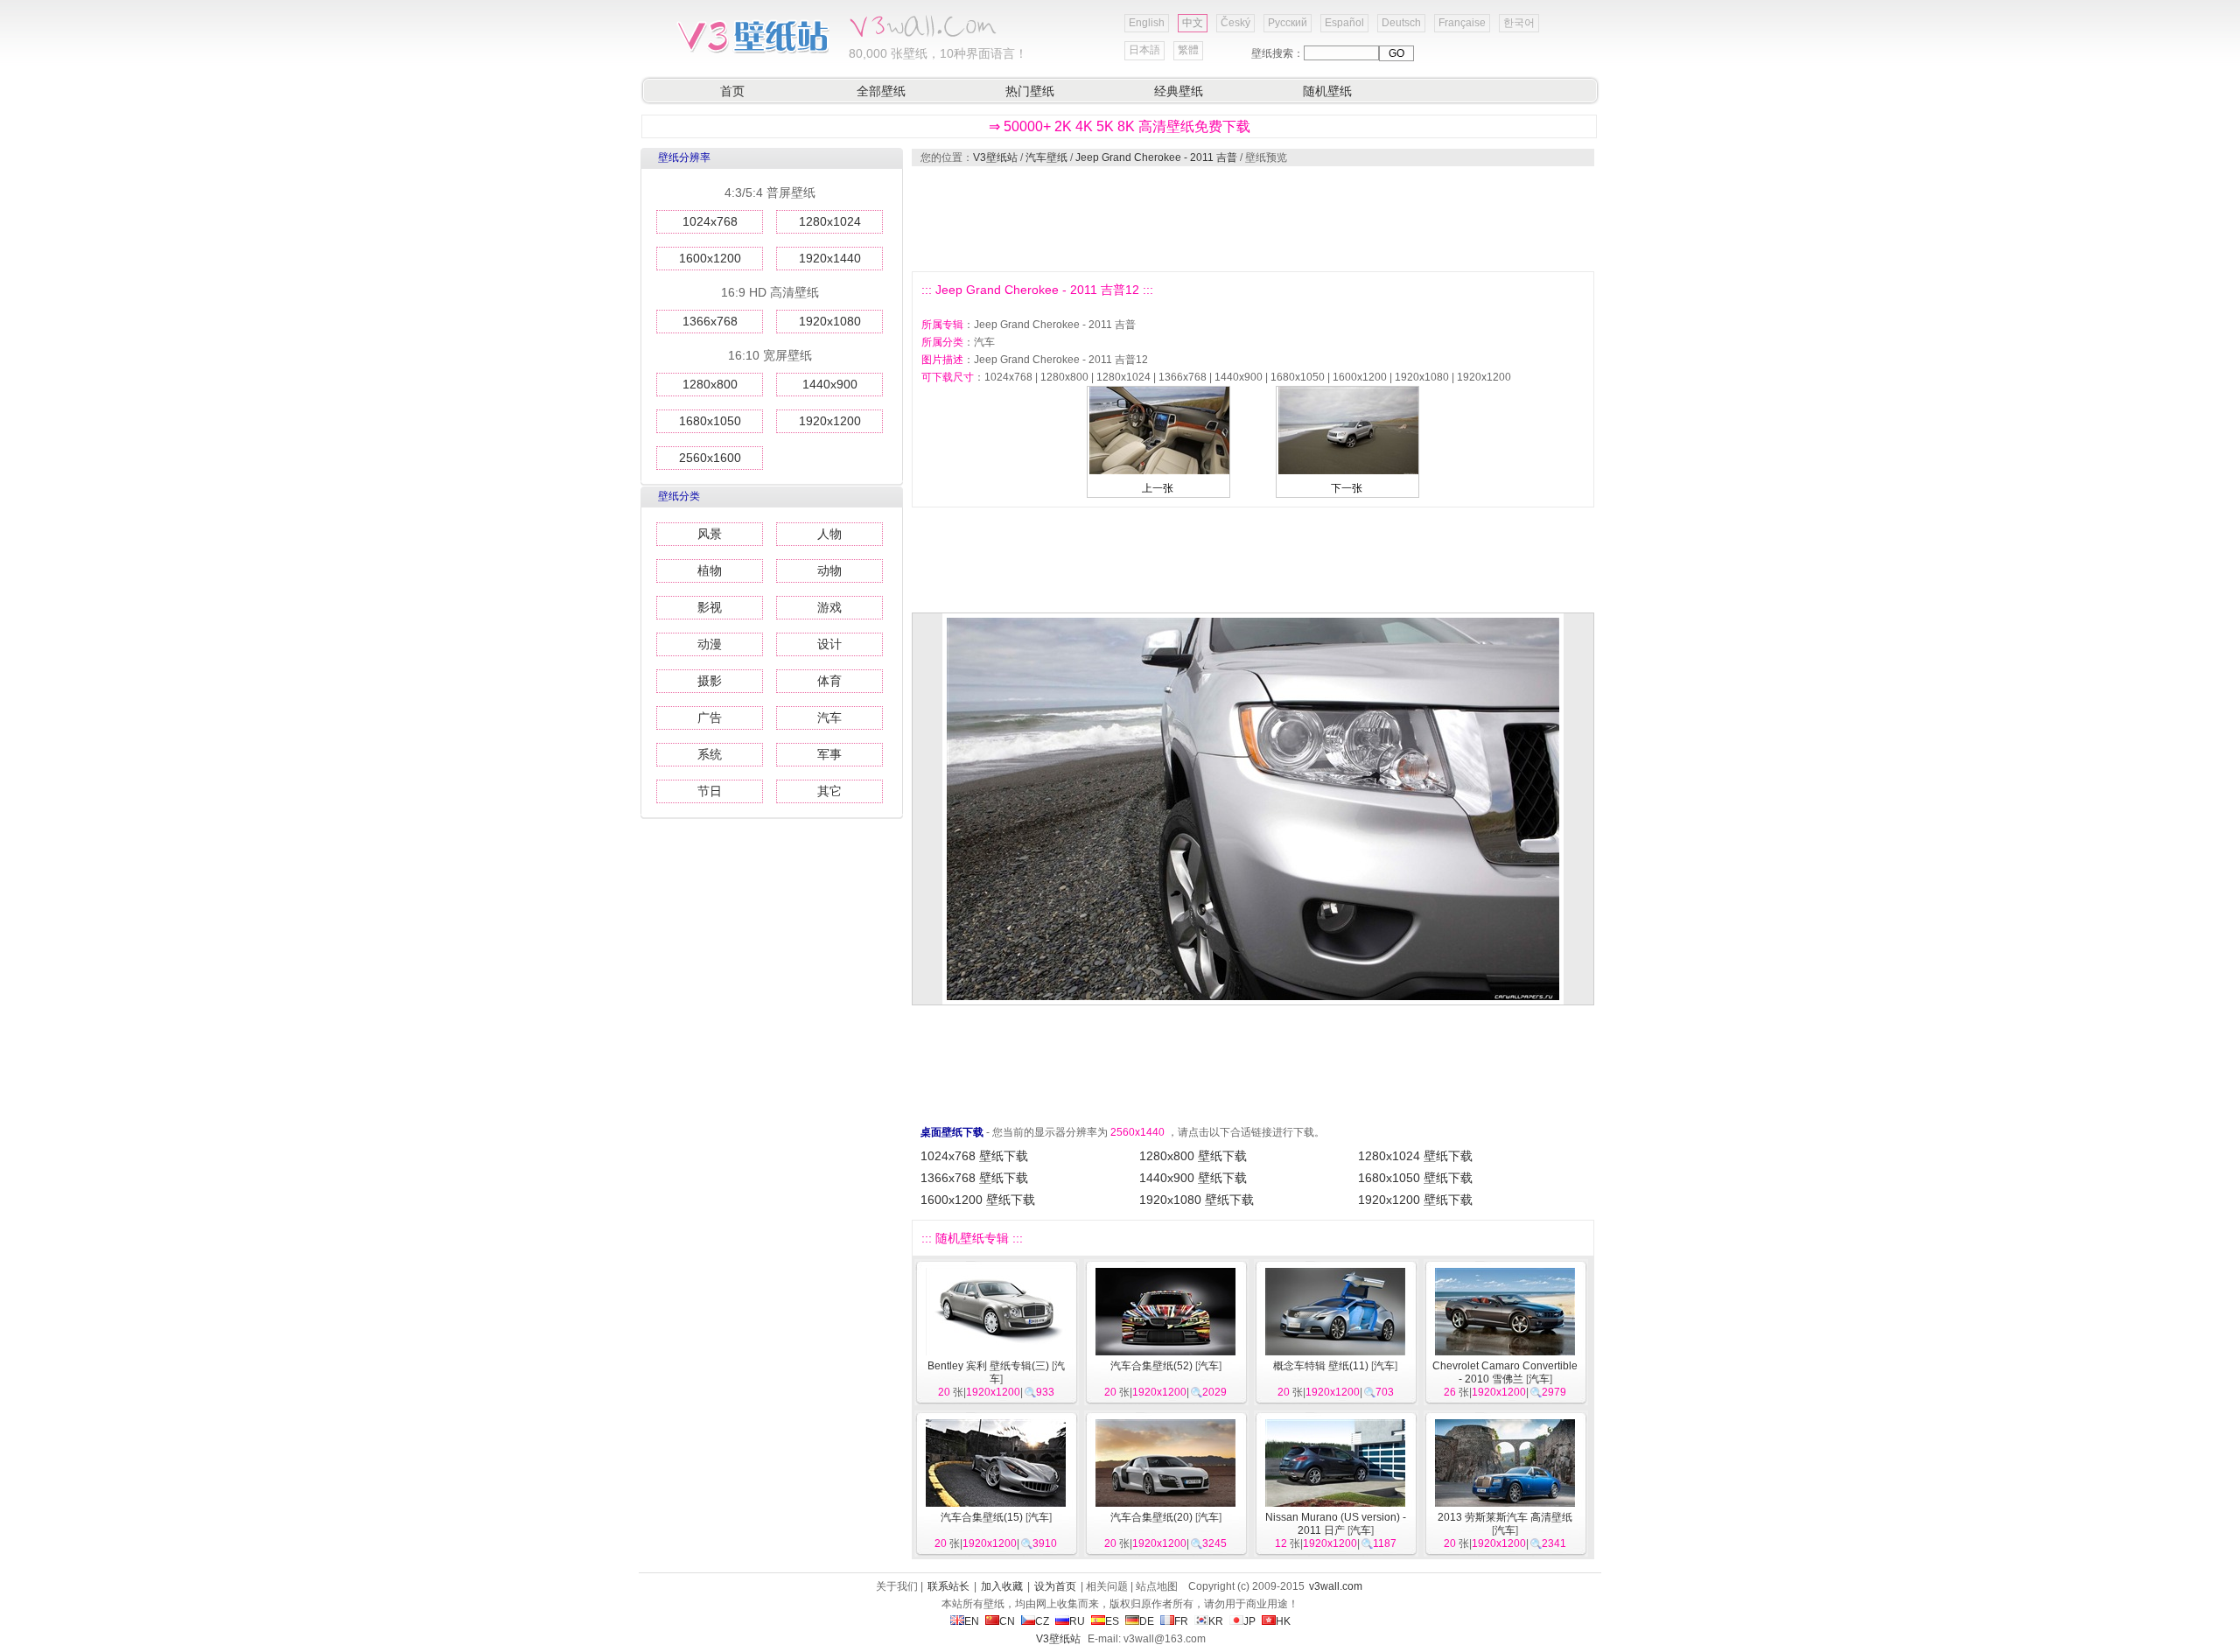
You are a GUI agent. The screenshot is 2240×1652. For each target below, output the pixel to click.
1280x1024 (830, 221)
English (1147, 23)
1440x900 (830, 384)
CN (1007, 1621)
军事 (829, 754)
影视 (710, 607)
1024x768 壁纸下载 (974, 1156)
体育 (829, 681)
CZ (1042, 1621)
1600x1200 (710, 258)
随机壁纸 (1327, 91)
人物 (829, 534)
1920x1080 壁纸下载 (1197, 1200)
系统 (710, 754)
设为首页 (1055, 1586)
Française (1462, 23)
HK (1283, 1621)
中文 (1193, 23)
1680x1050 (710, 421)
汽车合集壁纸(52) (1151, 1366)
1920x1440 (830, 258)
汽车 (829, 717)
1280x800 (710, 384)
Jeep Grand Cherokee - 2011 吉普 (1156, 157)
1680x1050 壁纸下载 (1415, 1178)
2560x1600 (710, 458)
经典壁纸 (1179, 91)
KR (1216, 1621)
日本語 (1144, 50)
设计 (829, 644)
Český (1235, 23)
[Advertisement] (1252, 219)
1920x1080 (830, 321)
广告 (710, 717)
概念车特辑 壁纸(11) (1321, 1366)
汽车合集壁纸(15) (982, 1517)
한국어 (1519, 23)
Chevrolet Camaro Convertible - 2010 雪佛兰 (1505, 1372)
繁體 (1188, 50)
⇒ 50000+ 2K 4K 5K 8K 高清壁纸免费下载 (1120, 126)
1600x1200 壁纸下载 (978, 1200)
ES (1112, 1621)
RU (1077, 1621)
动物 (829, 570)
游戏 (829, 607)
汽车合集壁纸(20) (1151, 1517)
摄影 (710, 681)
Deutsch (1401, 23)
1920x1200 (830, 421)
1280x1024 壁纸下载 (1415, 1156)
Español (1344, 23)
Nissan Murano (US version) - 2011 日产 (1336, 1524)
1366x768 (710, 321)
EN (972, 1621)
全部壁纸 (881, 91)
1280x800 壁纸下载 (1193, 1156)
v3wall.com (1336, 1586)
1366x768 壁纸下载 (974, 1178)
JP (1249, 1621)
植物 (710, 570)
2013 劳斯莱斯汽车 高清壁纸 (1505, 1517)
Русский (1288, 23)
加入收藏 (1002, 1586)
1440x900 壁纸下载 (1193, 1178)
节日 (710, 791)
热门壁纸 (1030, 91)
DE (1147, 1621)
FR (1181, 1621)
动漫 (710, 644)
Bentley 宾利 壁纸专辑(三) (988, 1366)
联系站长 (948, 1586)
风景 (710, 534)
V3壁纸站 (995, 157)
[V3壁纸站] (752, 52)
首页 (732, 91)
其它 (829, 791)
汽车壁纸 (1046, 157)
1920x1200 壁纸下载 (1415, 1200)
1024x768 (710, 221)
